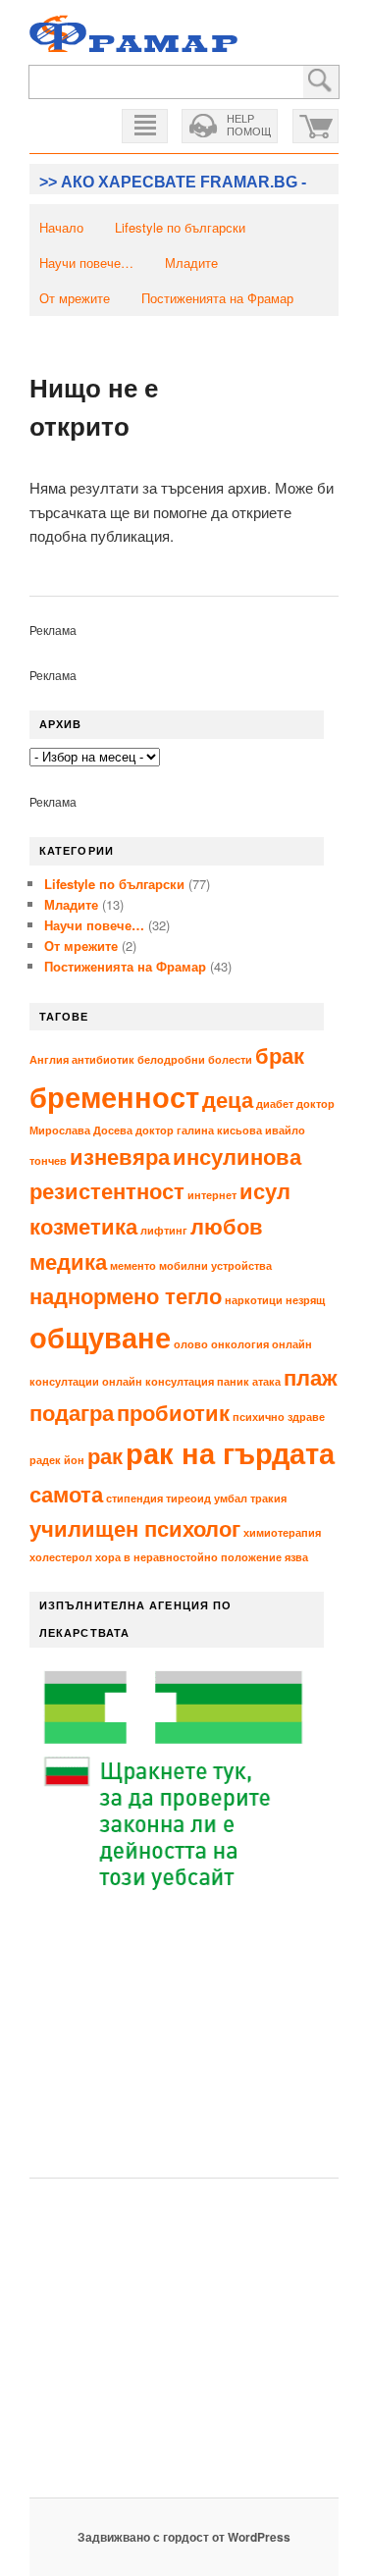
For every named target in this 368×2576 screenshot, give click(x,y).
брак (280, 1055)
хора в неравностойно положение (188, 1557)
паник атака (249, 1381)
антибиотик (103, 1059)
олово (191, 1344)
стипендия (134, 1498)
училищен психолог (135, 1528)
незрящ (305, 1300)
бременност (114, 1096)
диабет (275, 1104)
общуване (100, 1337)
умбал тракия (250, 1498)
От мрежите (75, 298)
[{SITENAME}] (133, 36)
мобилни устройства (215, 1265)
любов (227, 1226)
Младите (191, 263)
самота (66, 1494)
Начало (61, 227)
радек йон (57, 1460)
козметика (83, 1226)
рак (105, 1455)
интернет (212, 1195)
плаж (311, 1377)
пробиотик (173, 1412)
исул (265, 1190)
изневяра (120, 1156)
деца (228, 1099)
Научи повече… (86, 263)
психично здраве (279, 1417)
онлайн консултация (158, 1381)
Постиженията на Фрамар (217, 298)
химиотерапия (282, 1532)
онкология (240, 1344)
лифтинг (164, 1230)
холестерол (61, 1557)
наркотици (254, 1300)
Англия (49, 1059)
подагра (72, 1412)
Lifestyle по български (180, 227)
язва (296, 1557)
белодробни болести (195, 1059)
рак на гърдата (230, 1452)
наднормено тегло (126, 1295)
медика (68, 1261)
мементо (133, 1265)
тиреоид (188, 1498)
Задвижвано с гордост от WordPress (184, 2537)
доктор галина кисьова (199, 1130)
